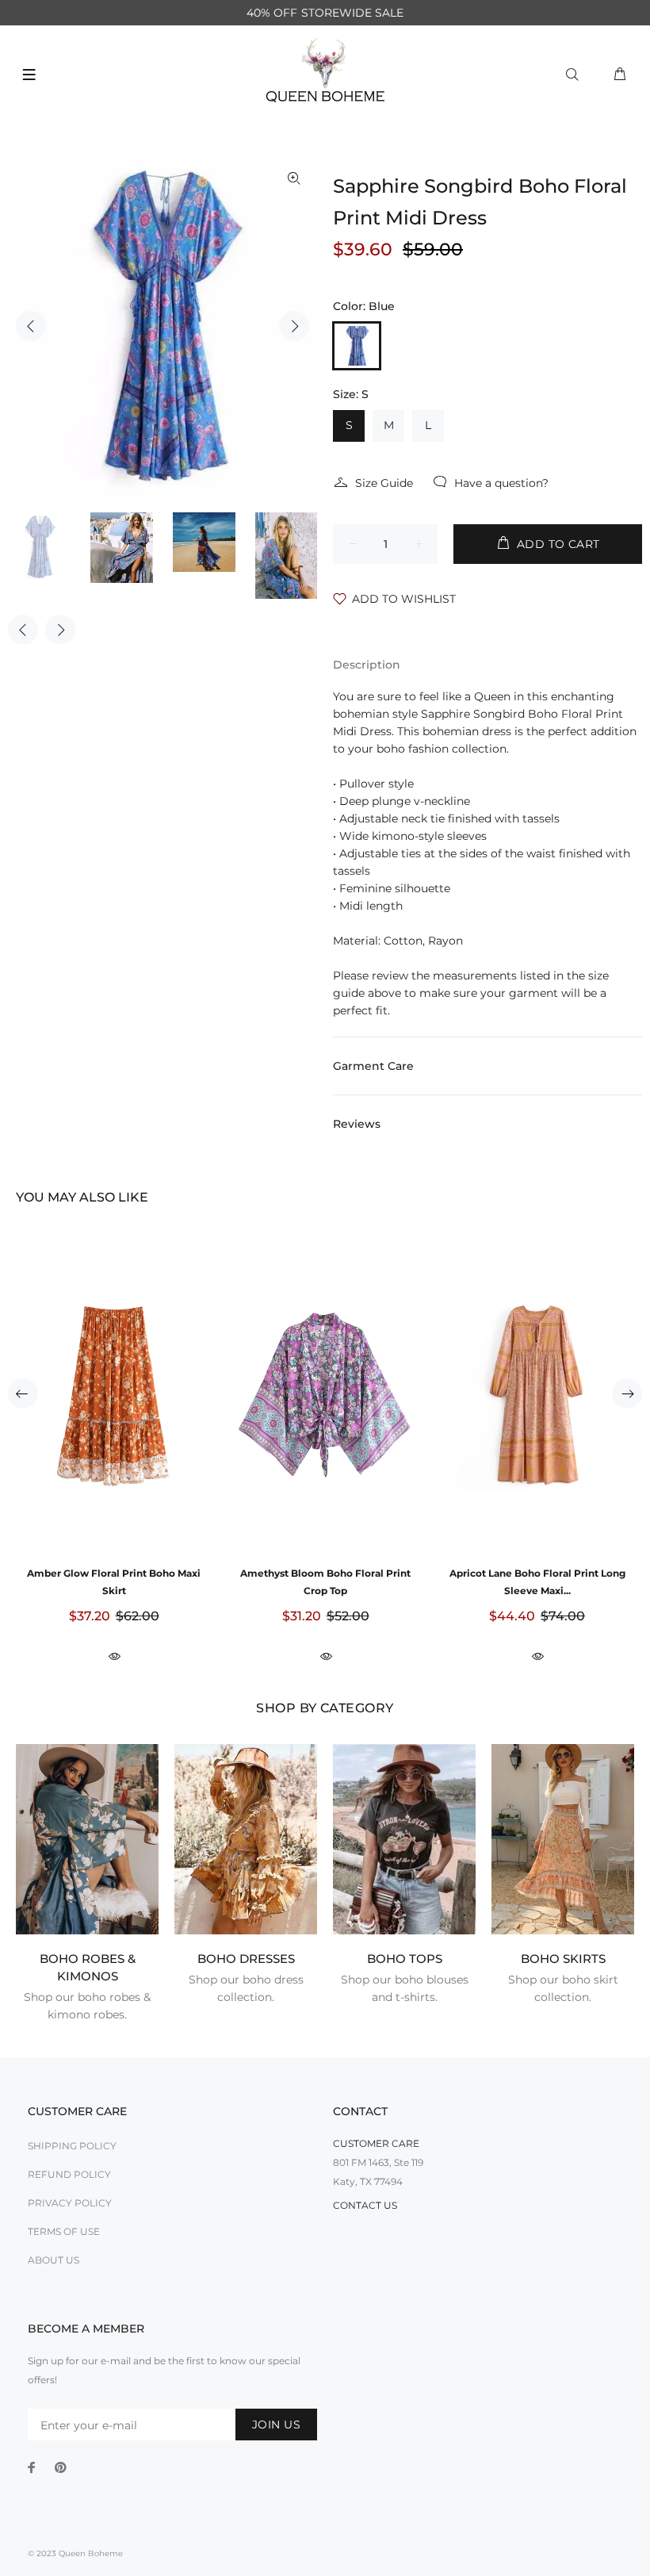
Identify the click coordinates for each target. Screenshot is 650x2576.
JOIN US (276, 2425)
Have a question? (501, 483)
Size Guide (384, 483)
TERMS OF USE (64, 2231)
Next (294, 326)
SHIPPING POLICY (72, 2146)
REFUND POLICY (69, 2174)
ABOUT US (54, 2260)
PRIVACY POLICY (70, 2203)
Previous (31, 326)
